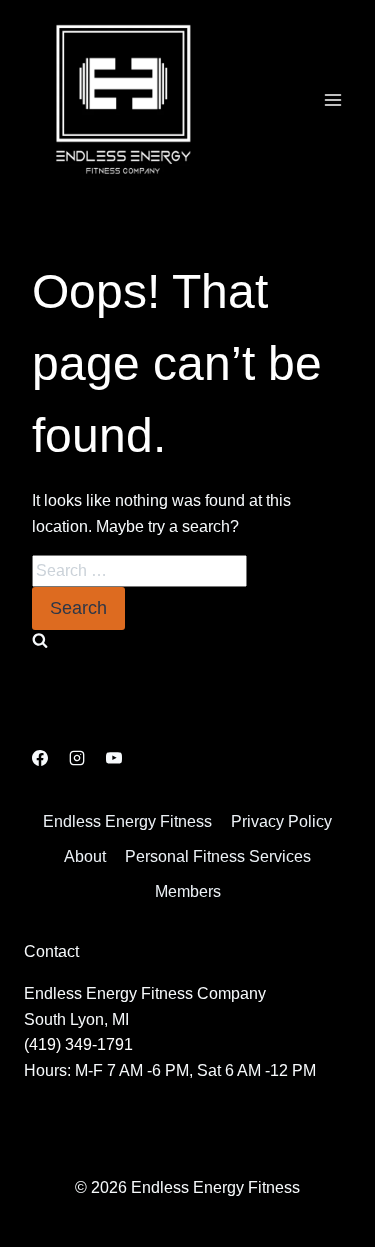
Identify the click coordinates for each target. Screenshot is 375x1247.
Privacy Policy (281, 821)
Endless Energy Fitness (127, 821)
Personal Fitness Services (218, 856)
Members (188, 891)
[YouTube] (114, 758)
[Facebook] (40, 758)
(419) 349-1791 (78, 1044)
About (85, 856)
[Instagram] (77, 758)
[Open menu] (332, 99)
